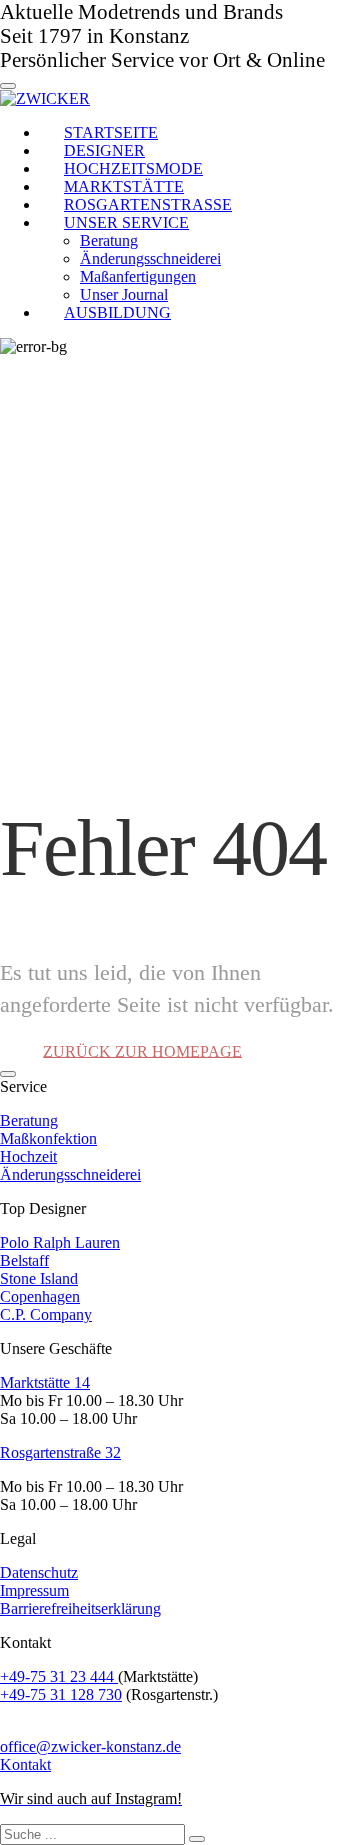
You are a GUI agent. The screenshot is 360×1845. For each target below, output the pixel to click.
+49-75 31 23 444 (59, 1676)
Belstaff (24, 1260)
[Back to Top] (8, 1074)
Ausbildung (117, 312)
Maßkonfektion (48, 1138)
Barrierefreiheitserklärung (80, 1608)
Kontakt (25, 1764)
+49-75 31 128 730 (61, 1694)
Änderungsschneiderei (70, 1174)
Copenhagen (40, 1296)
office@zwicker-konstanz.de (90, 1746)
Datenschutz (39, 1572)
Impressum (34, 1590)
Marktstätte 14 (45, 1382)
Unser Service (126, 222)
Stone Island (39, 1278)
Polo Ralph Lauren (60, 1242)
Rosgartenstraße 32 (60, 1452)
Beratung (29, 1120)
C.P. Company (46, 1314)
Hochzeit (28, 1156)
